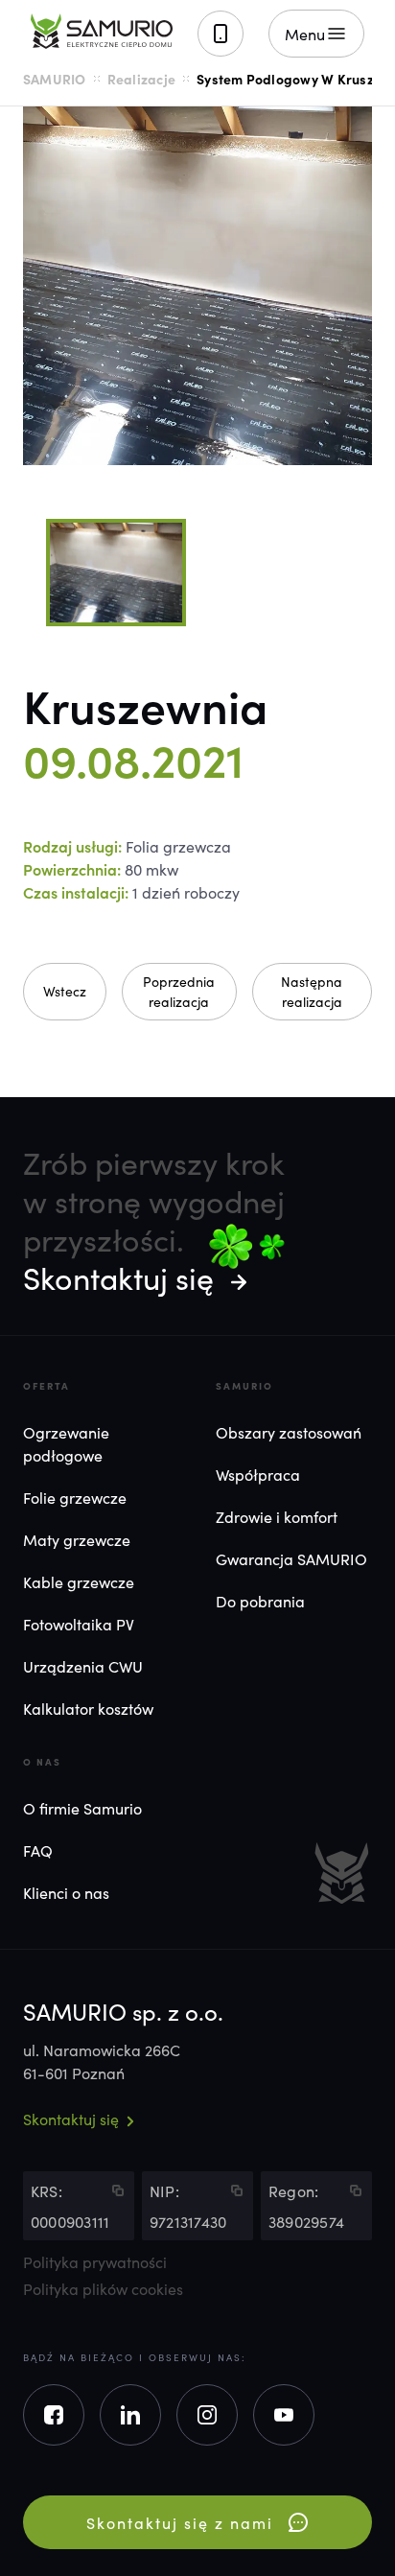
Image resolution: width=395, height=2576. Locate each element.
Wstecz (65, 991)
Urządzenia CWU (83, 1666)
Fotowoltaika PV (79, 1624)
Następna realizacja (312, 991)
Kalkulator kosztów (88, 1708)
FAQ (38, 1850)
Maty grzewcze (77, 1539)
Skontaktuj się (118, 1277)
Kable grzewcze (79, 1581)
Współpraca (258, 1474)
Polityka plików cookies (103, 2288)
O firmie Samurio (82, 1808)
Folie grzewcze (75, 1497)
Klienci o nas (66, 1892)
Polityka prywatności (95, 2261)
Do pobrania (260, 1601)
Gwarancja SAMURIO (291, 1558)
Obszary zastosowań (289, 1432)
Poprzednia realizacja (179, 991)
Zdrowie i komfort (277, 1516)
